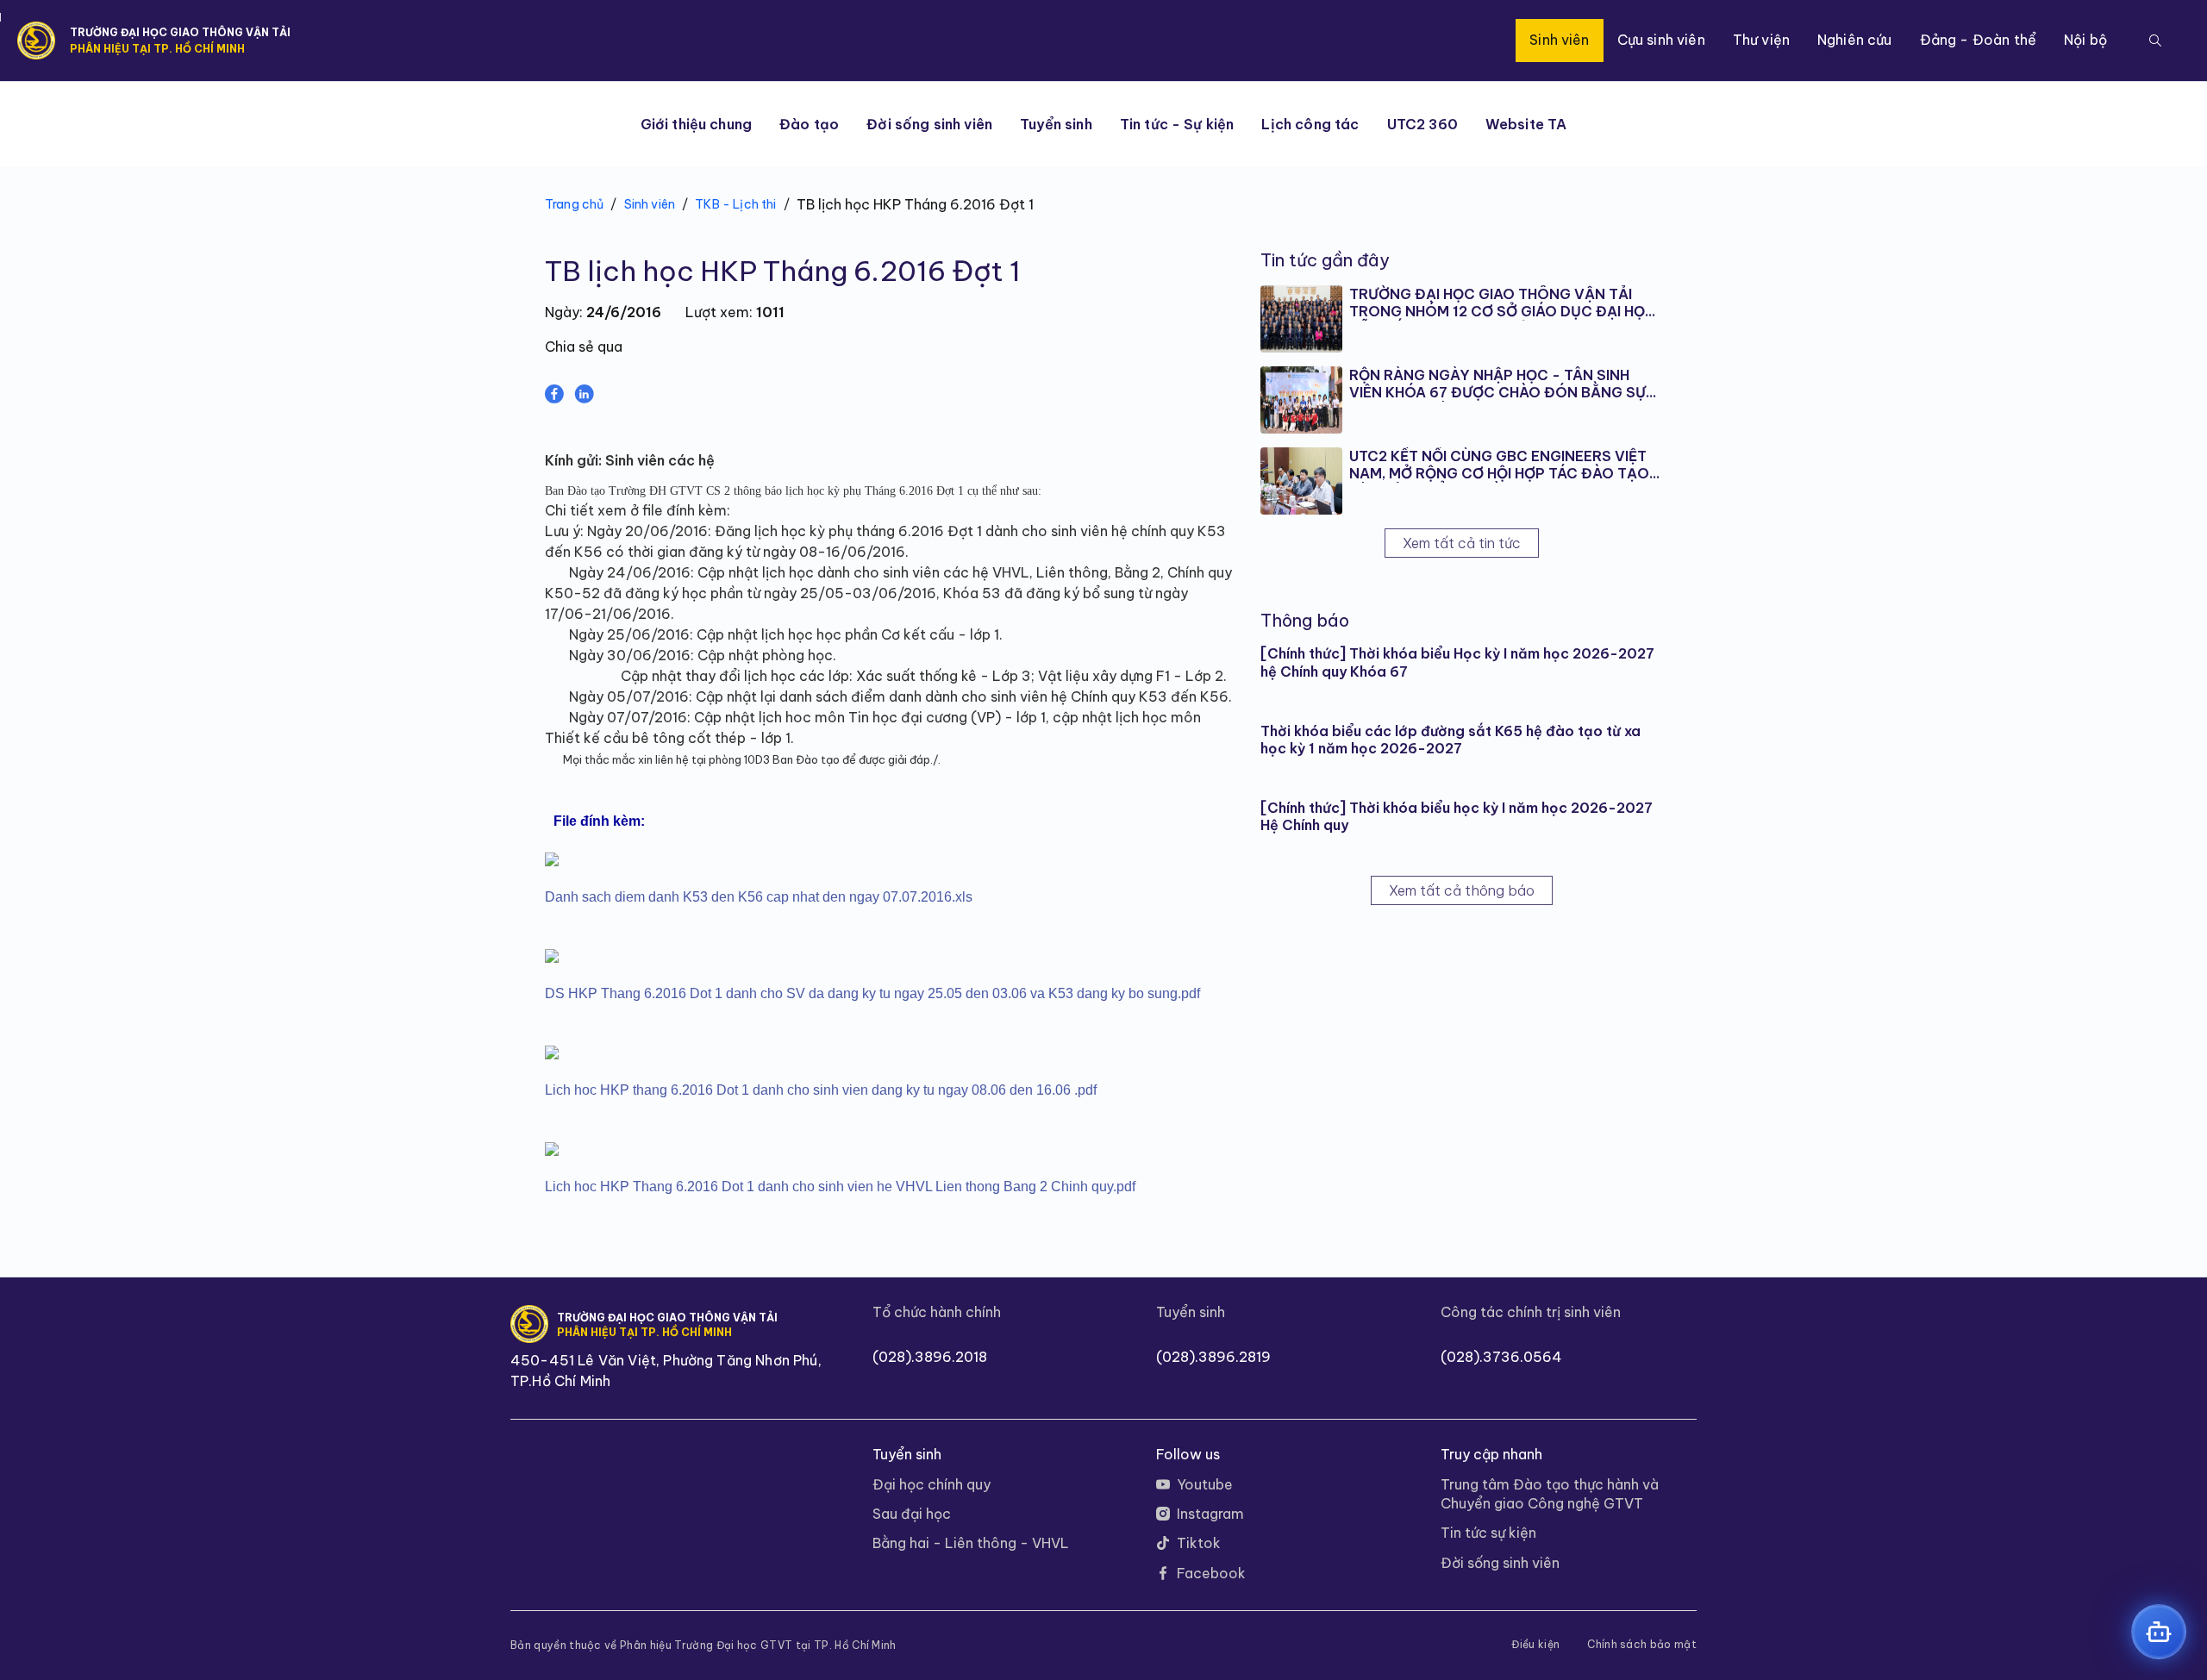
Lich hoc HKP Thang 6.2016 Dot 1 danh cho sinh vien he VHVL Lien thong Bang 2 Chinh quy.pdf (840, 1187)
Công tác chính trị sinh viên (1531, 1312)
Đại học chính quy (932, 1484)
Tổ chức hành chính (937, 1312)
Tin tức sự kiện (1488, 1533)
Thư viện (1761, 40)
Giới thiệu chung (697, 124)
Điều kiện (1535, 1645)
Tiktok (1199, 1543)
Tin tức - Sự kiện (1177, 124)
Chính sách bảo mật (1642, 1645)
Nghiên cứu (1855, 40)
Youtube (1205, 1484)
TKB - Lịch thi (735, 204)
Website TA (1526, 124)
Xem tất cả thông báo (1462, 890)
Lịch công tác (1310, 124)
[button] (2155, 41)
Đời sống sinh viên (929, 124)
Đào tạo (809, 124)
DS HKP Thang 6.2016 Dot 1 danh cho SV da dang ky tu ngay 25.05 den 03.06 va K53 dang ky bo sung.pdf (872, 993)
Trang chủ (574, 204)
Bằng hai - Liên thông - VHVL (971, 1543)
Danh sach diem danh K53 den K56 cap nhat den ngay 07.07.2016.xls (759, 897)
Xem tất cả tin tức (1462, 543)
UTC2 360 (1422, 124)
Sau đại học (912, 1514)
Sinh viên (1559, 40)
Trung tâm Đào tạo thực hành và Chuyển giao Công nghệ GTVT (1550, 1494)
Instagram (1210, 1514)
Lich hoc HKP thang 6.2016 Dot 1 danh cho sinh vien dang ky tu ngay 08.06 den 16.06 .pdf (821, 1090)
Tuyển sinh (1056, 124)
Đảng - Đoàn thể (1978, 40)
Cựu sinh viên (1661, 40)
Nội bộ (2085, 40)
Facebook (1211, 1573)
